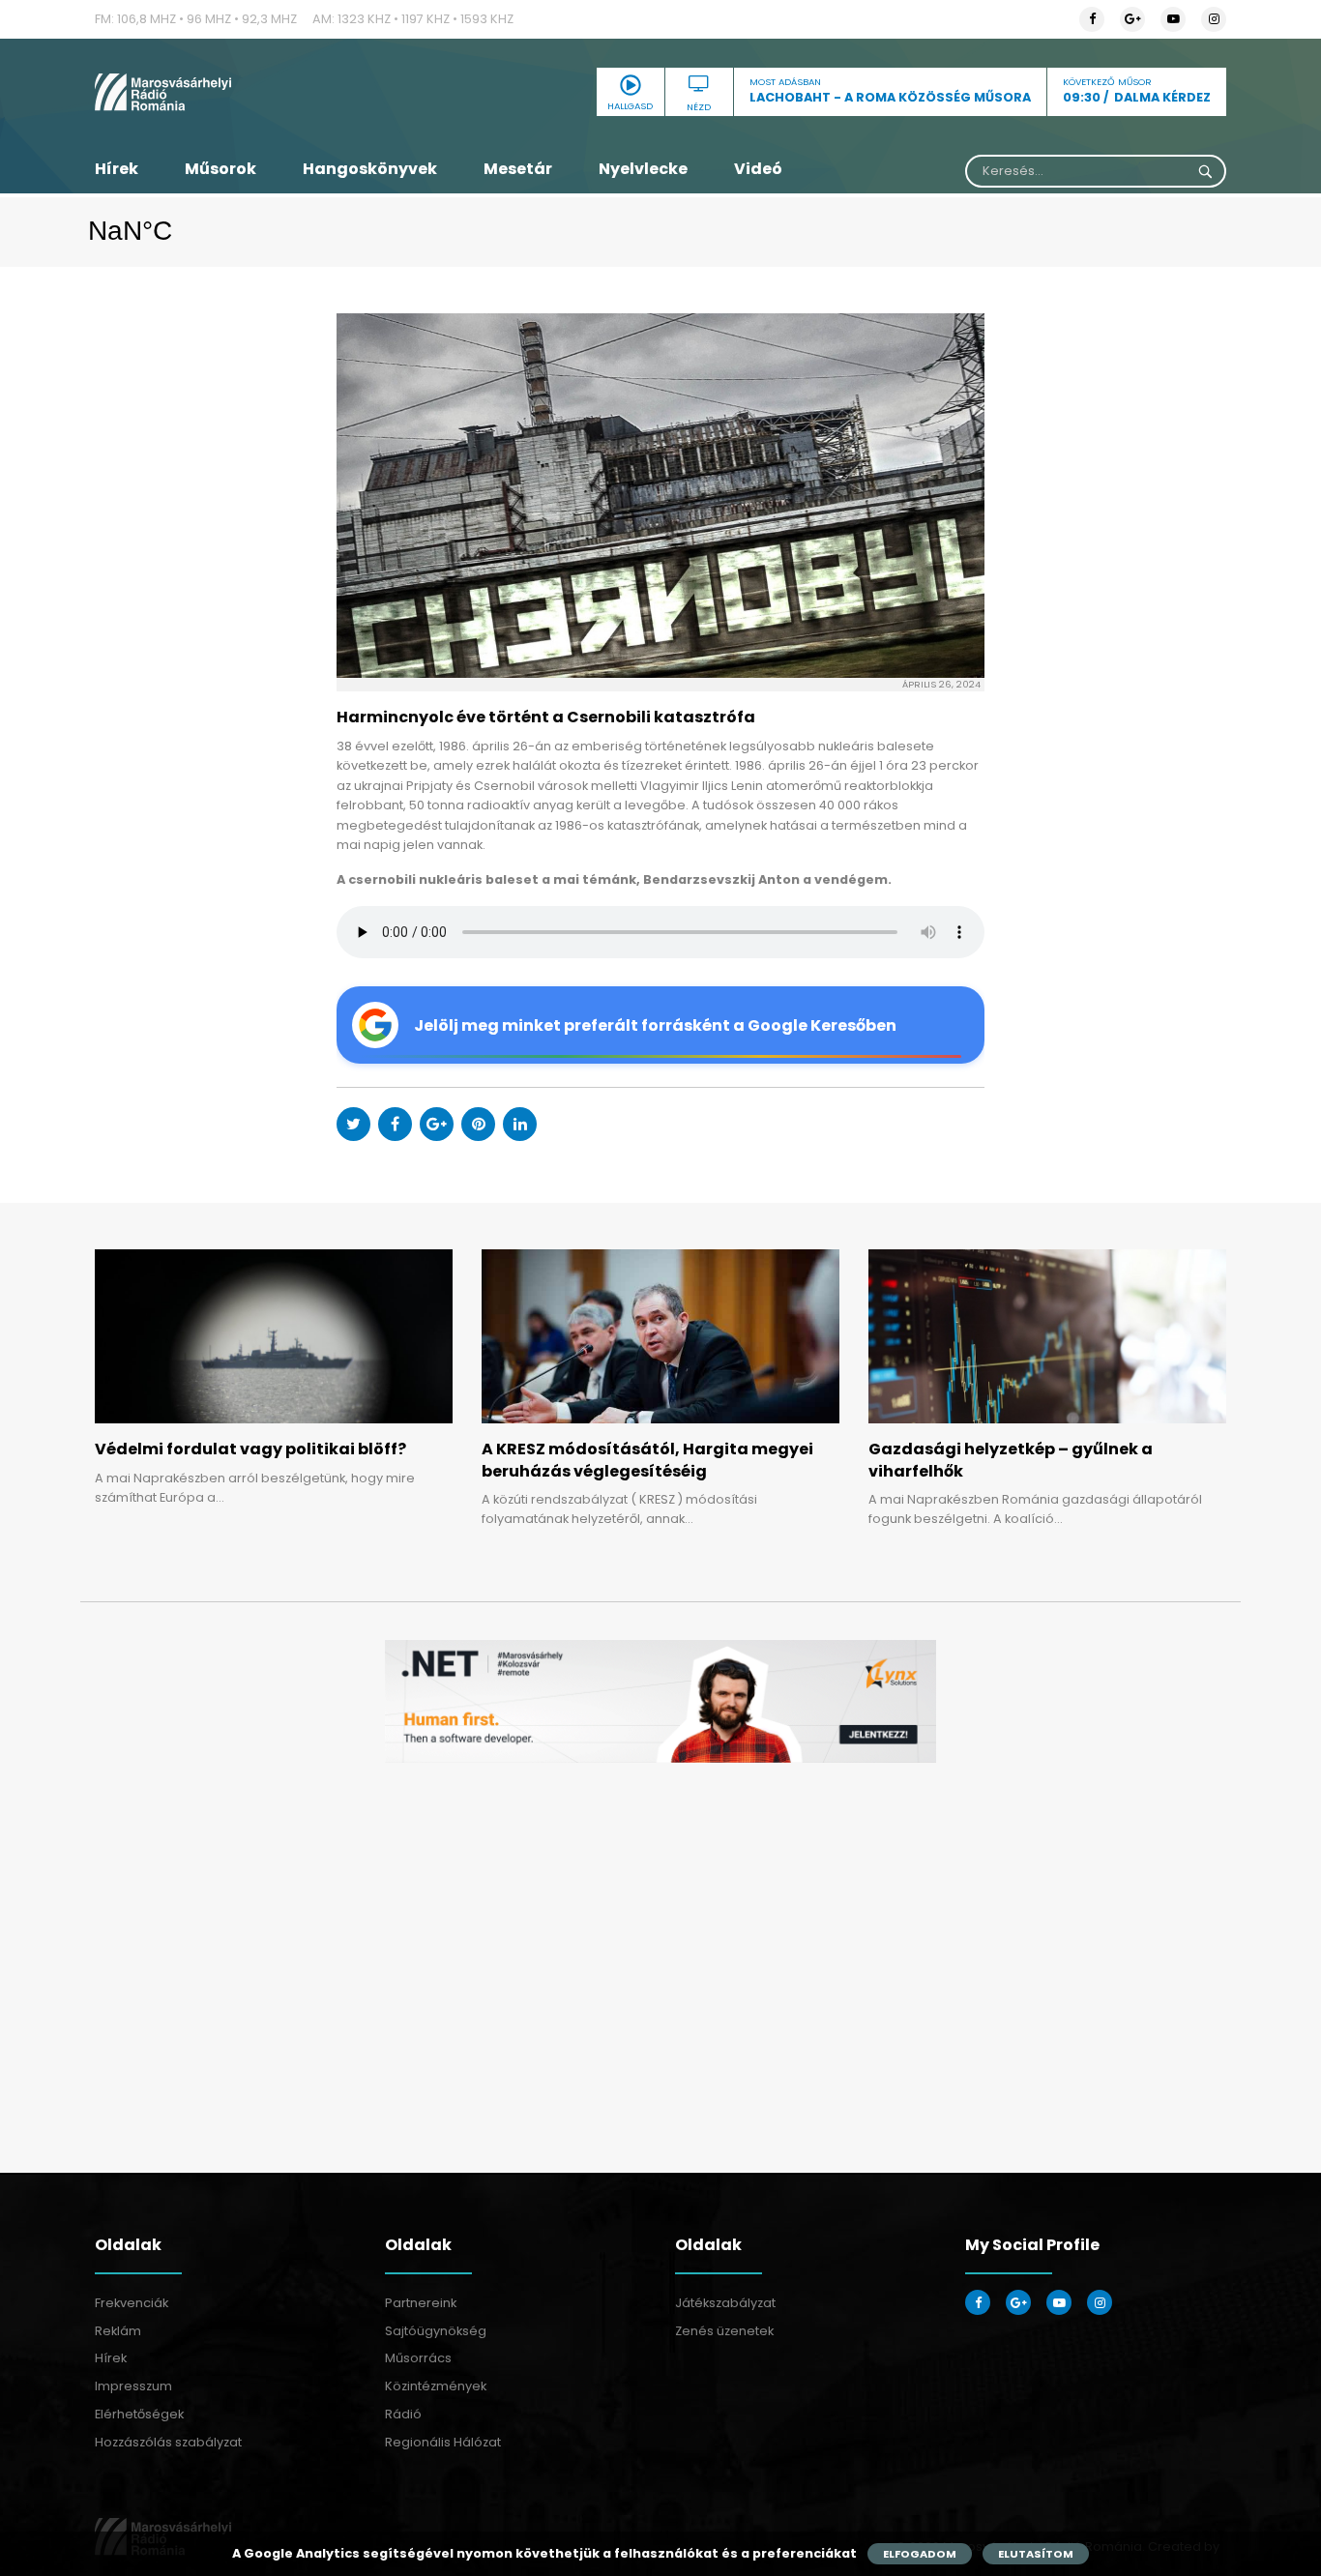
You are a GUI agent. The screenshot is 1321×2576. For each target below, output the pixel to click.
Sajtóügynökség (436, 2331)
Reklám (118, 2331)
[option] (660, 1701)
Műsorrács (418, 2358)
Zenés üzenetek (724, 2331)
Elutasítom (1036, 2554)
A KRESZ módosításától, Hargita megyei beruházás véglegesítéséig (647, 1460)
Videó (758, 169)
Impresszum (133, 2386)
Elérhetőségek (139, 2414)
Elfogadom (920, 2554)
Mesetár (518, 169)
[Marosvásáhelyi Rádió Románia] (274, 92)
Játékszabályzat (725, 2303)
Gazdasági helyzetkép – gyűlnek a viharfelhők (1011, 1460)
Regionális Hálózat (443, 2442)
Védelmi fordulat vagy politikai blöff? (250, 1449)
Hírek (117, 169)
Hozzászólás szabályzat (168, 2442)
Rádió (403, 2414)
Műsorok (220, 169)
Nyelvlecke (643, 169)
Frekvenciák (132, 2303)
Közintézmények (436, 2386)
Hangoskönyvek (370, 169)
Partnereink (421, 2303)
